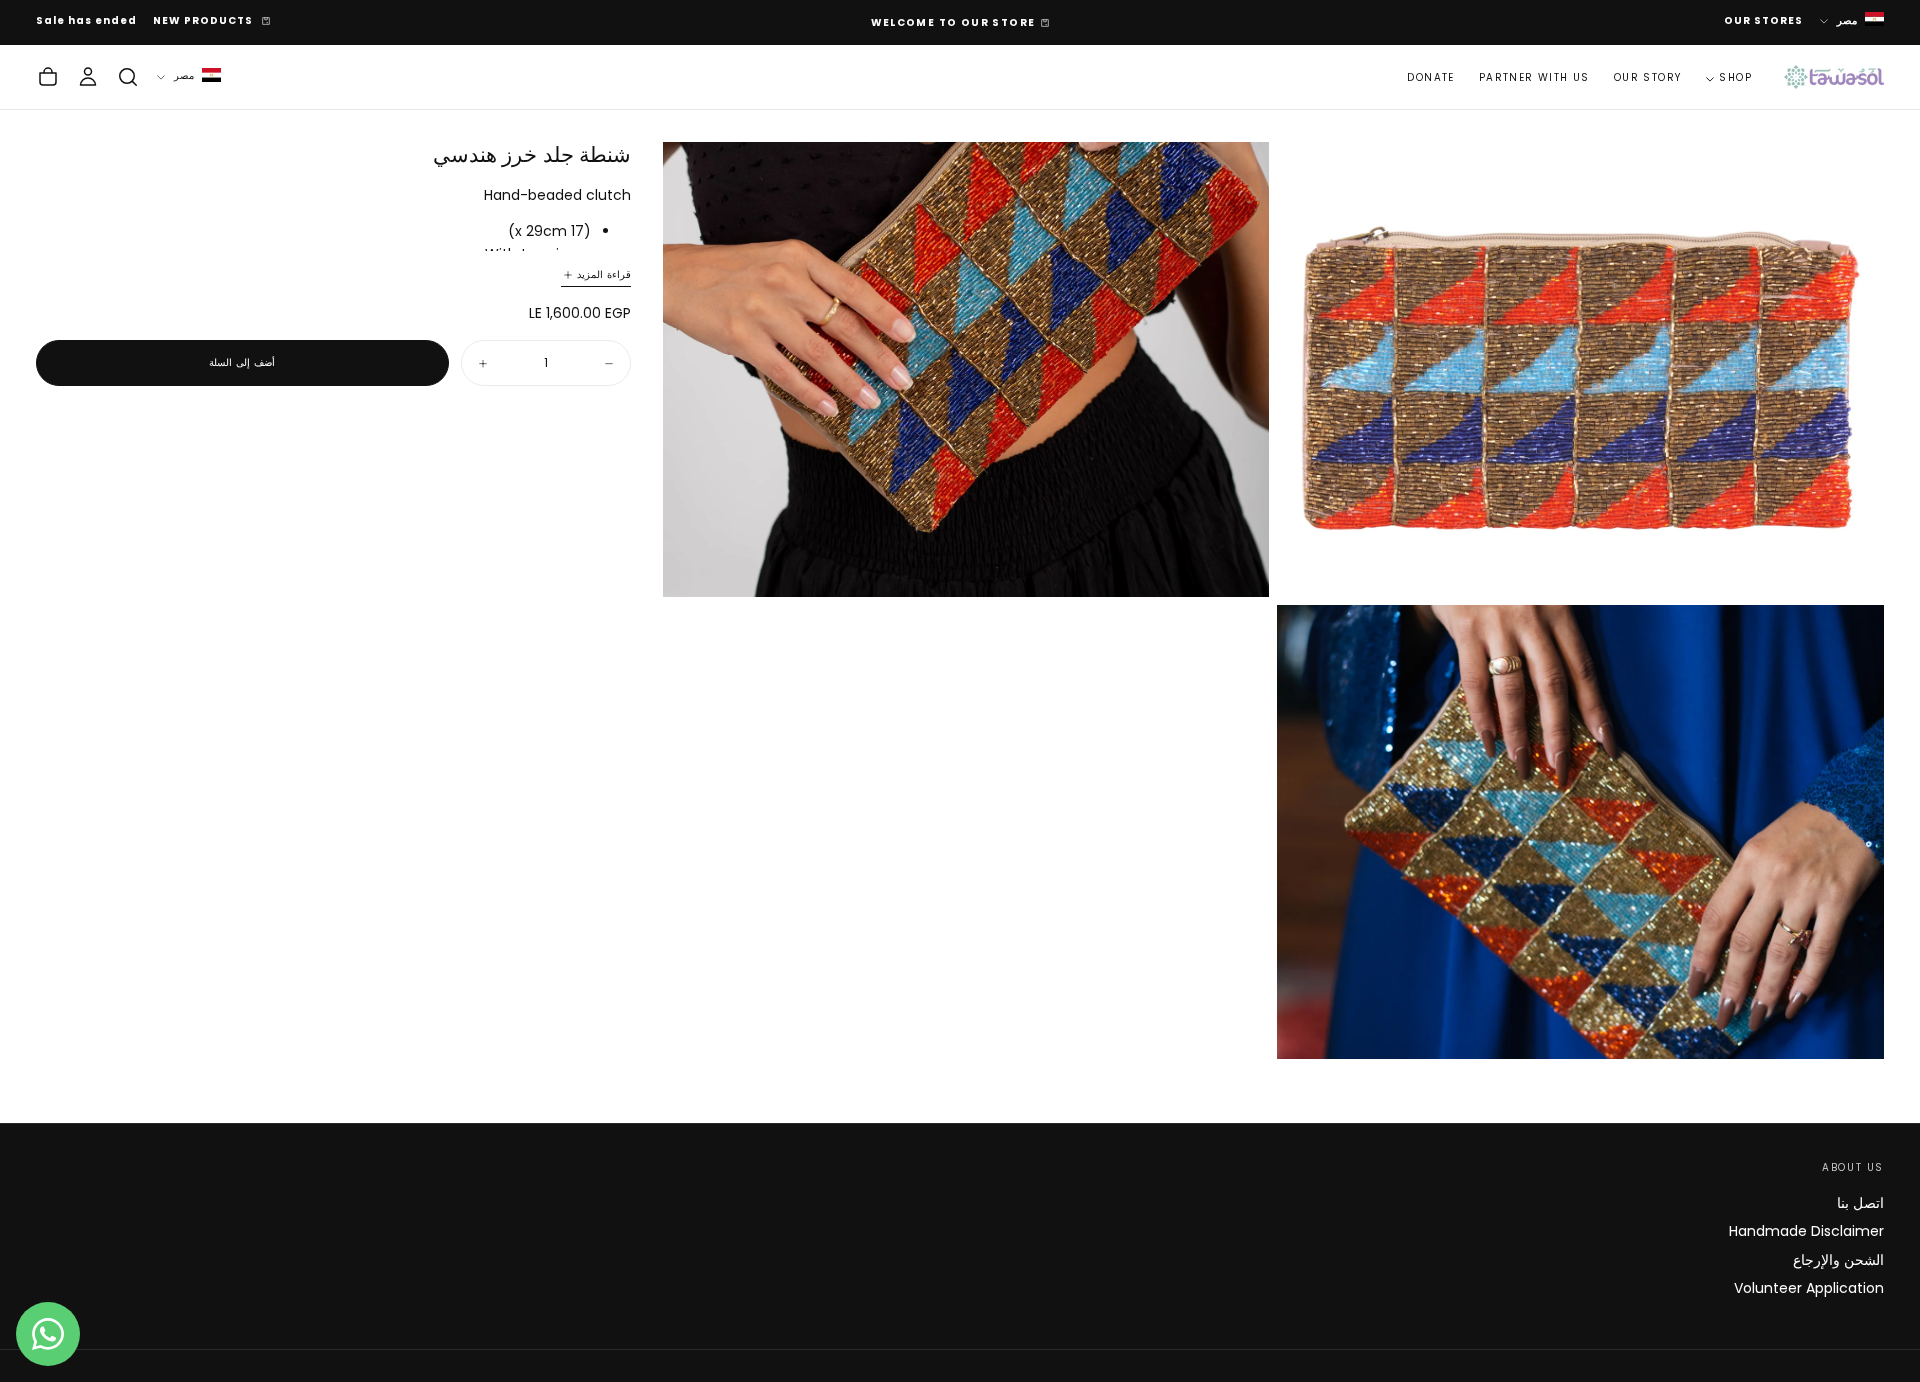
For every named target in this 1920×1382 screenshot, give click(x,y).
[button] (128, 77)
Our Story (1648, 77)
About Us (1853, 1167)
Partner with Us (1534, 77)
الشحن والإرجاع (1838, 1260)
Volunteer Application (1809, 1288)
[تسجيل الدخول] (88, 77)
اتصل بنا (1860, 1203)
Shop (1735, 77)
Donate (1430, 77)
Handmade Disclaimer (1806, 1231)
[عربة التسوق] (48, 77)
